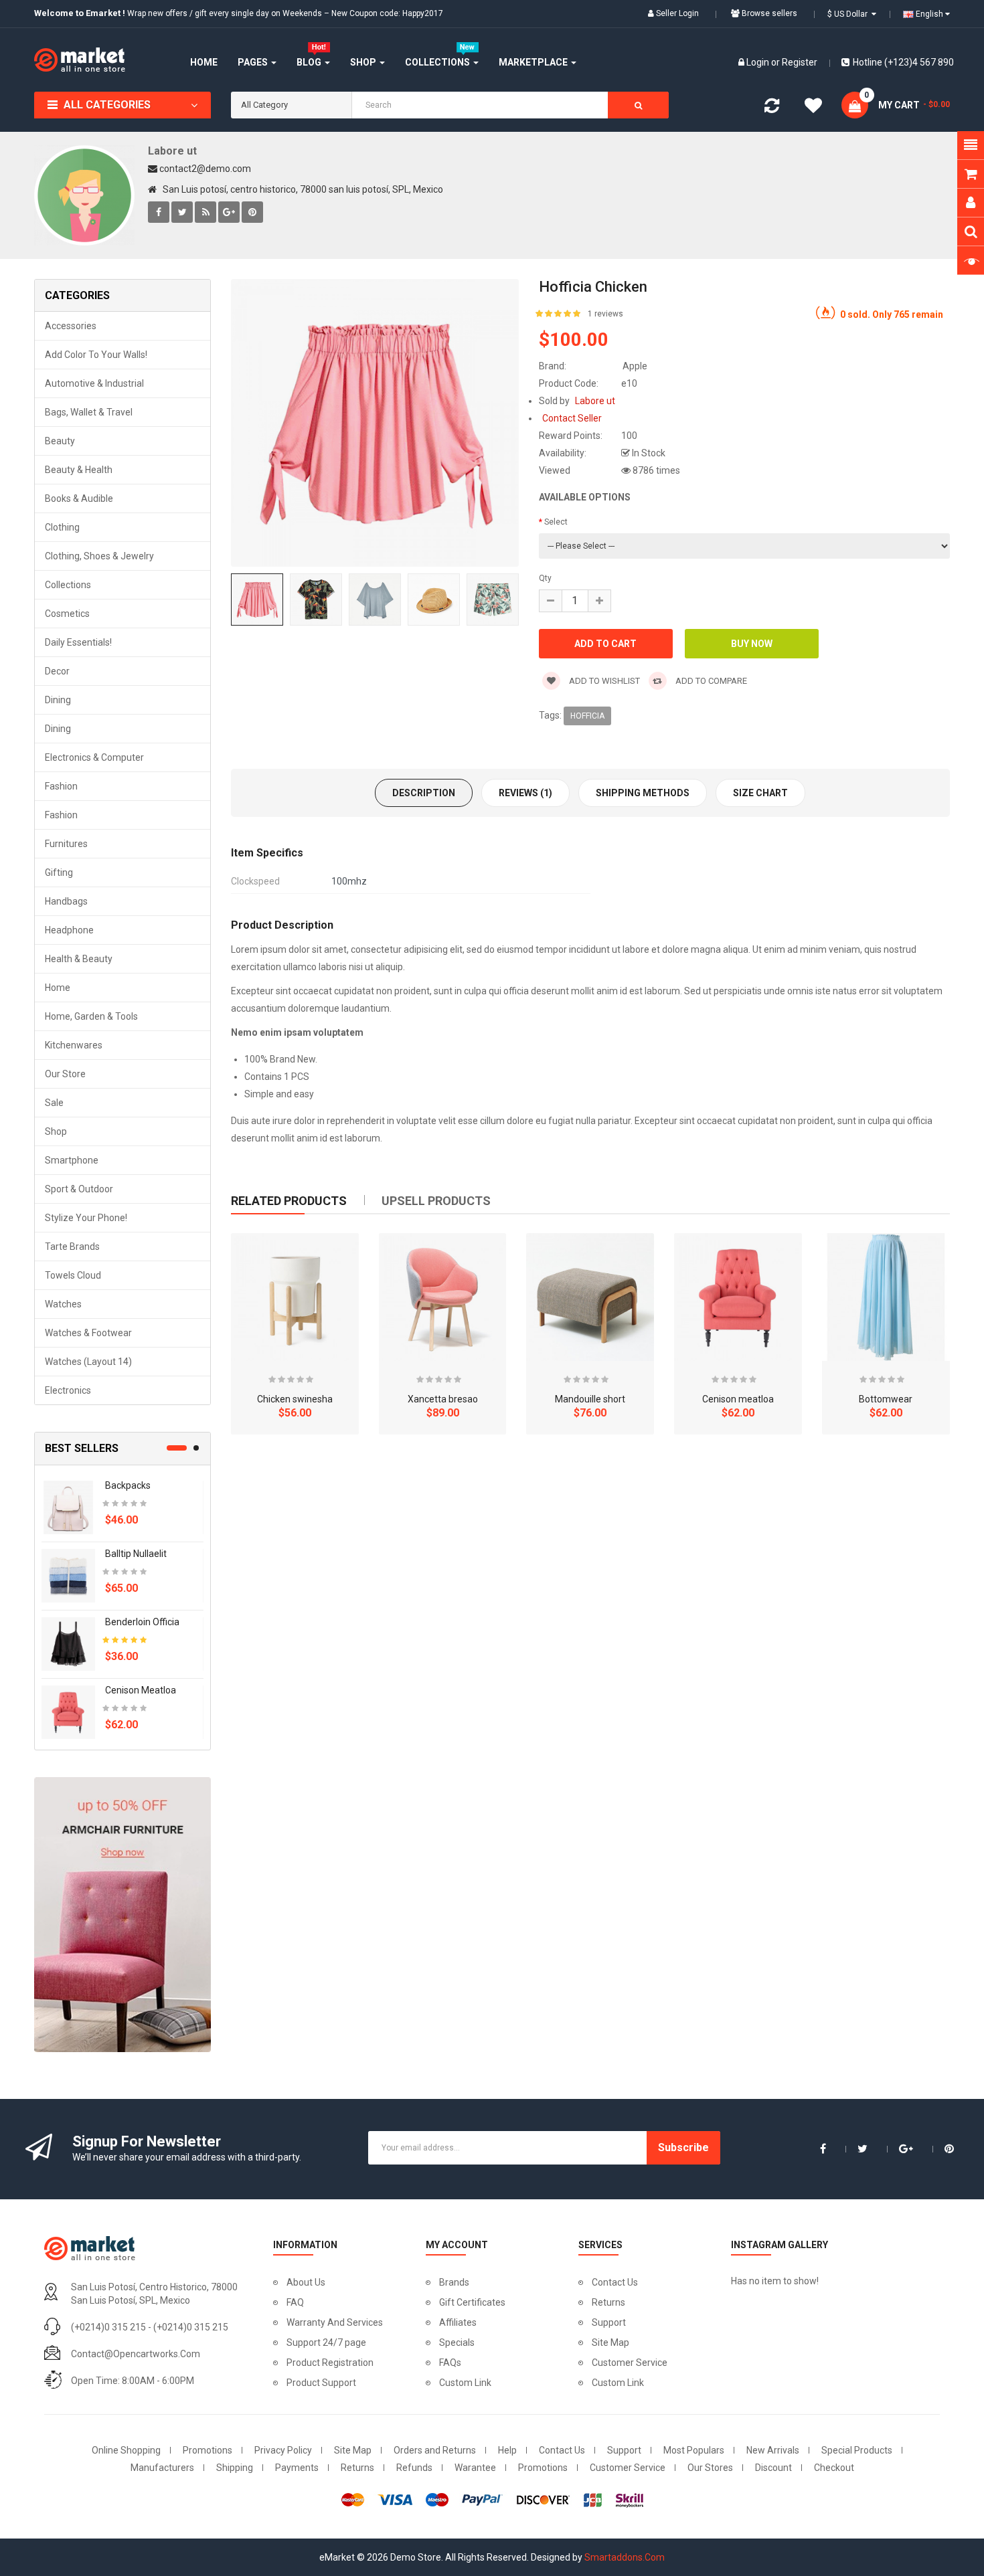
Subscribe (683, 2147)
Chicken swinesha (295, 1399)
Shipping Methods (643, 793)
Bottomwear (886, 1399)
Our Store (65, 1074)
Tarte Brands (72, 1247)
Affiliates (458, 2322)
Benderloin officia (142, 1622)
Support (609, 2322)
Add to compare (710, 681)
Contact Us (615, 2282)
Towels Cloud (73, 1275)
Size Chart (760, 793)
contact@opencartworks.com (136, 2354)
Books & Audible (79, 498)
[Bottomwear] (886, 1297)
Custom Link (465, 2383)
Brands (454, 2282)
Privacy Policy (283, 2450)
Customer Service (630, 2363)
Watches (63, 1304)
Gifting (59, 872)
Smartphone (72, 1160)
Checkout (834, 2468)
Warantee (475, 2468)
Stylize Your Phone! (86, 1218)
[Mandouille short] (590, 1297)
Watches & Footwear (88, 1333)
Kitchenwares (74, 1045)
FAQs (450, 2363)
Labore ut (172, 151)
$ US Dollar (849, 14)
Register (800, 62)
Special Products (857, 2450)
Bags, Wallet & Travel (89, 412)
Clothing (62, 527)
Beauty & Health (79, 470)
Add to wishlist (603, 681)
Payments (297, 2468)
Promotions (208, 2450)
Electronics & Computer (94, 757)
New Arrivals (773, 2450)
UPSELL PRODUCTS (436, 1201)
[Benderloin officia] (68, 1643)
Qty (545, 578)
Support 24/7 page (326, 2342)
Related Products (289, 1201)
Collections (68, 585)
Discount (773, 2468)
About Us (306, 2282)
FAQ (295, 2302)
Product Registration (330, 2363)
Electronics (68, 1390)
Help (507, 2450)
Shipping (235, 2468)
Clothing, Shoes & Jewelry (99, 556)
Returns (608, 2302)
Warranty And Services (335, 2322)
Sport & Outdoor (79, 1189)
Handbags (66, 901)
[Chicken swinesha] (295, 1297)
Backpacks (128, 1485)
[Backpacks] (68, 1507)
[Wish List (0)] (813, 108)
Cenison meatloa (141, 1690)
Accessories (71, 326)
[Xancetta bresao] (443, 1297)
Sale (54, 1103)
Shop (56, 1131)
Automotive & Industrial (94, 383)
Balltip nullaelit (136, 1554)
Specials (457, 2342)
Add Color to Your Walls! (96, 355)
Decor (57, 671)
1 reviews (605, 314)
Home (58, 988)
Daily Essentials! (78, 642)
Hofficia (587, 716)
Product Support (321, 2383)
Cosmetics (67, 614)
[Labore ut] (84, 195)
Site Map (610, 2342)
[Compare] (772, 108)
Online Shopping (126, 2450)
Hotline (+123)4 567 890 (903, 62)
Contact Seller (572, 418)
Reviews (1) (525, 793)
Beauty (60, 441)
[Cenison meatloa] (68, 1712)
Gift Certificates (472, 2302)
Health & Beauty (79, 959)
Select (556, 522)
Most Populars (694, 2450)
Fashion (61, 786)
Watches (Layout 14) (88, 1362)
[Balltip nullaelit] (68, 1575)
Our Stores (710, 2468)
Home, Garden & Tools (91, 1016)
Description (424, 793)
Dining (58, 700)
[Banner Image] (122, 1915)
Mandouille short (590, 1399)
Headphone (69, 930)
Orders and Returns (435, 2450)
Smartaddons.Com (625, 2557)
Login (759, 62)
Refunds (414, 2468)
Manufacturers (162, 2468)
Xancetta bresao (443, 1399)
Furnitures (66, 844)
